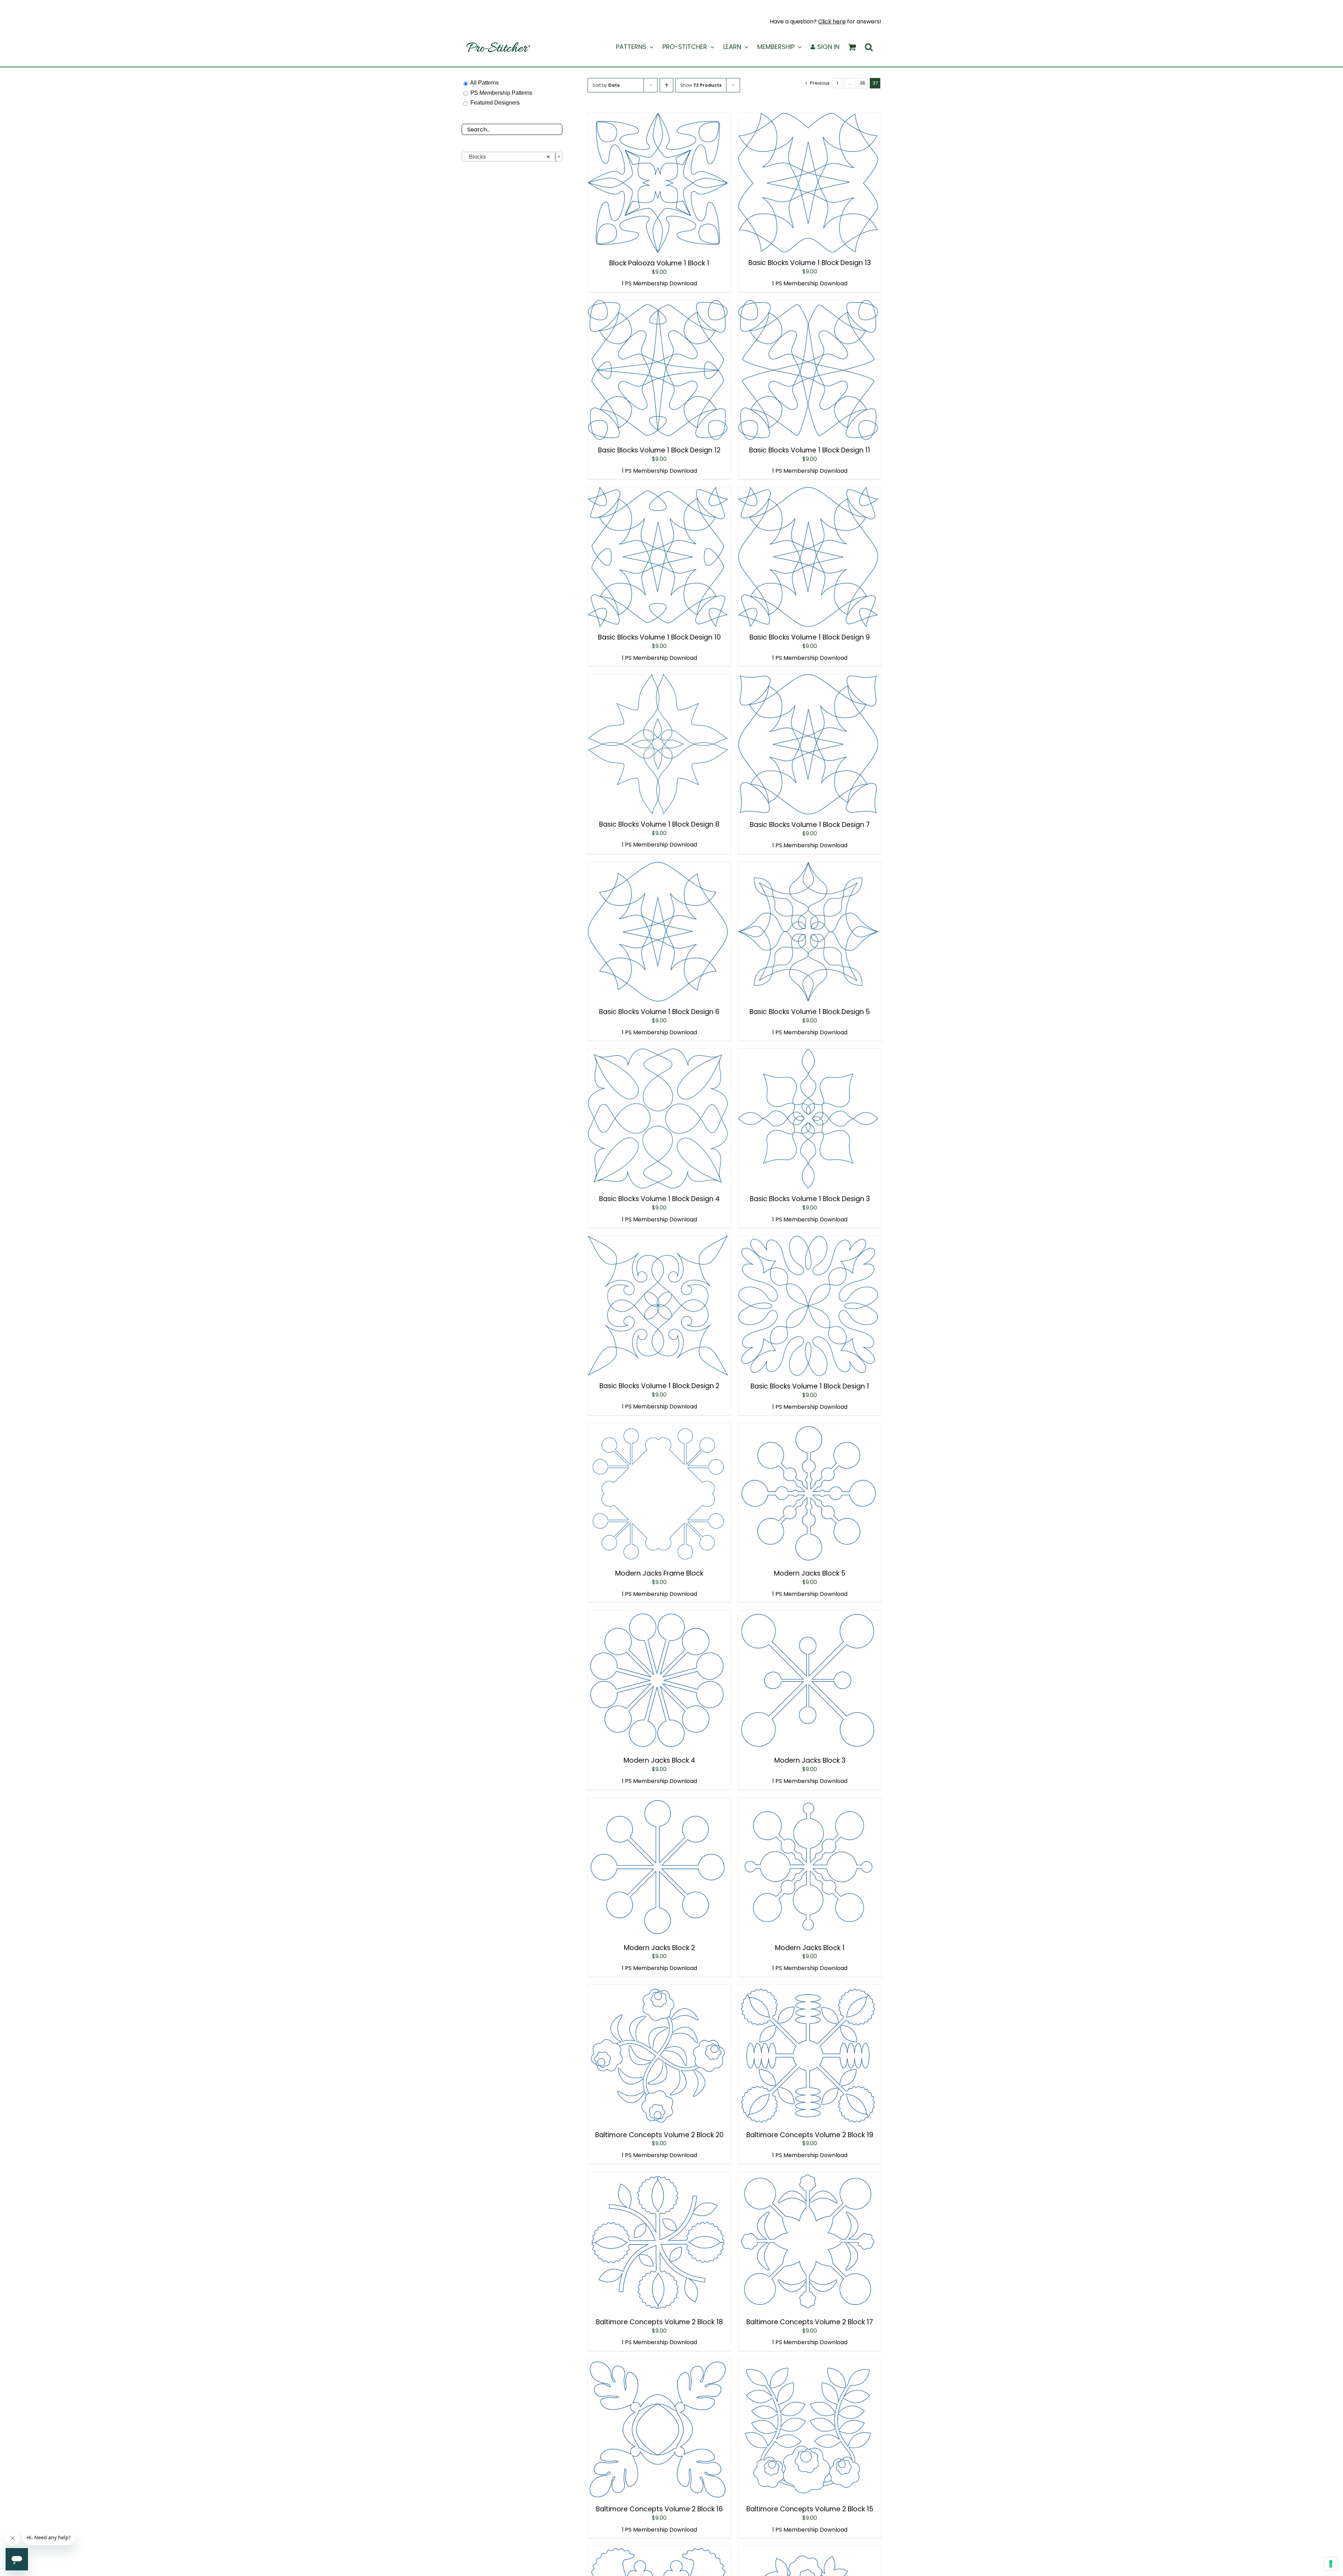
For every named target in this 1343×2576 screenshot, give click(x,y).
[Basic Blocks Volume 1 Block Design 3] (808, 1053)
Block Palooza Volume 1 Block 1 (659, 263)
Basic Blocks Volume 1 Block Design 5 (810, 1012)
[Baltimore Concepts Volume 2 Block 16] (658, 2364)
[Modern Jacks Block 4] (658, 1615)
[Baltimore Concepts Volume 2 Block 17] (808, 2177)
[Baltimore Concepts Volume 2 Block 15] (808, 2364)
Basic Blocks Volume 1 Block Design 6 (659, 1012)
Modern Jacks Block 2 (659, 1948)
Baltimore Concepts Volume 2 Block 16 (659, 2509)
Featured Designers (495, 103)
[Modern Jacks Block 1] (808, 1802)
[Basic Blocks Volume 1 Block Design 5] (808, 867)
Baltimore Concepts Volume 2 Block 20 (659, 2135)
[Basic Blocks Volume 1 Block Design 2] (658, 1240)
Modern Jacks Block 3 (810, 1760)
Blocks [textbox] (507, 157)
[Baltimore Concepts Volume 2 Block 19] (808, 1989)
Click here (832, 22)
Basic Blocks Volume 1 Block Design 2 (659, 1386)
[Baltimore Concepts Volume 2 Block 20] (658, 1989)
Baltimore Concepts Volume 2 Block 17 (810, 2322)
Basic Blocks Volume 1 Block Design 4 (659, 1199)
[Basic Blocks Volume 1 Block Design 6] (658, 867)
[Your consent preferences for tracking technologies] (1331, 2564)
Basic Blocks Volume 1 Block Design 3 (810, 1199)
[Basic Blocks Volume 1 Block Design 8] (658, 679)
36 (862, 83)
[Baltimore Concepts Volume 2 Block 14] (658, 2551)
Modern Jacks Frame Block (659, 1573)
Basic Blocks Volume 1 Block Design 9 (810, 637)
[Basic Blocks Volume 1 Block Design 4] (658, 1053)
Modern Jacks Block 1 (810, 1948)
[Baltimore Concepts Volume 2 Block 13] (808, 2551)
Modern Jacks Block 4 (659, 1760)
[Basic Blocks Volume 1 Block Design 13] (808, 118)
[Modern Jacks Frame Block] (658, 1428)
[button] (869, 47)
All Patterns (484, 83)
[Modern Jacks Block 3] (808, 1615)
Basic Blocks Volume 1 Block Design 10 (659, 637)
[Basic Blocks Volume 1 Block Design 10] (658, 492)
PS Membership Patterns (501, 93)
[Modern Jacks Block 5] (808, 1428)
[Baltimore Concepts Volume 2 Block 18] (658, 2177)
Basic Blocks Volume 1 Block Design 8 (659, 824)
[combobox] (512, 157)
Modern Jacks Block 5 (810, 1573)
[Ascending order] (666, 85)
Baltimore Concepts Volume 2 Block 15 (810, 2509)
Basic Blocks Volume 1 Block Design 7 (810, 825)
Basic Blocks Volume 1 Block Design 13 (810, 263)
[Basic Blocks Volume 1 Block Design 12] (658, 305)
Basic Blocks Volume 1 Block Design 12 (659, 450)
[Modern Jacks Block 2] (658, 1802)
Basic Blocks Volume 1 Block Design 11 (810, 450)
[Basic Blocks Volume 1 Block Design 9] (808, 492)
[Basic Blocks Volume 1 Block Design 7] (808, 679)
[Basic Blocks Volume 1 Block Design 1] (808, 1240)
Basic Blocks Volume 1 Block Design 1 (810, 1386)
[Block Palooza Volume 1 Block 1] (658, 118)
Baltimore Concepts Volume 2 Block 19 (810, 2135)
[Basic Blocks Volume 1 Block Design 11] (808, 305)
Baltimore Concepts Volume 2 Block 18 (659, 2322)
